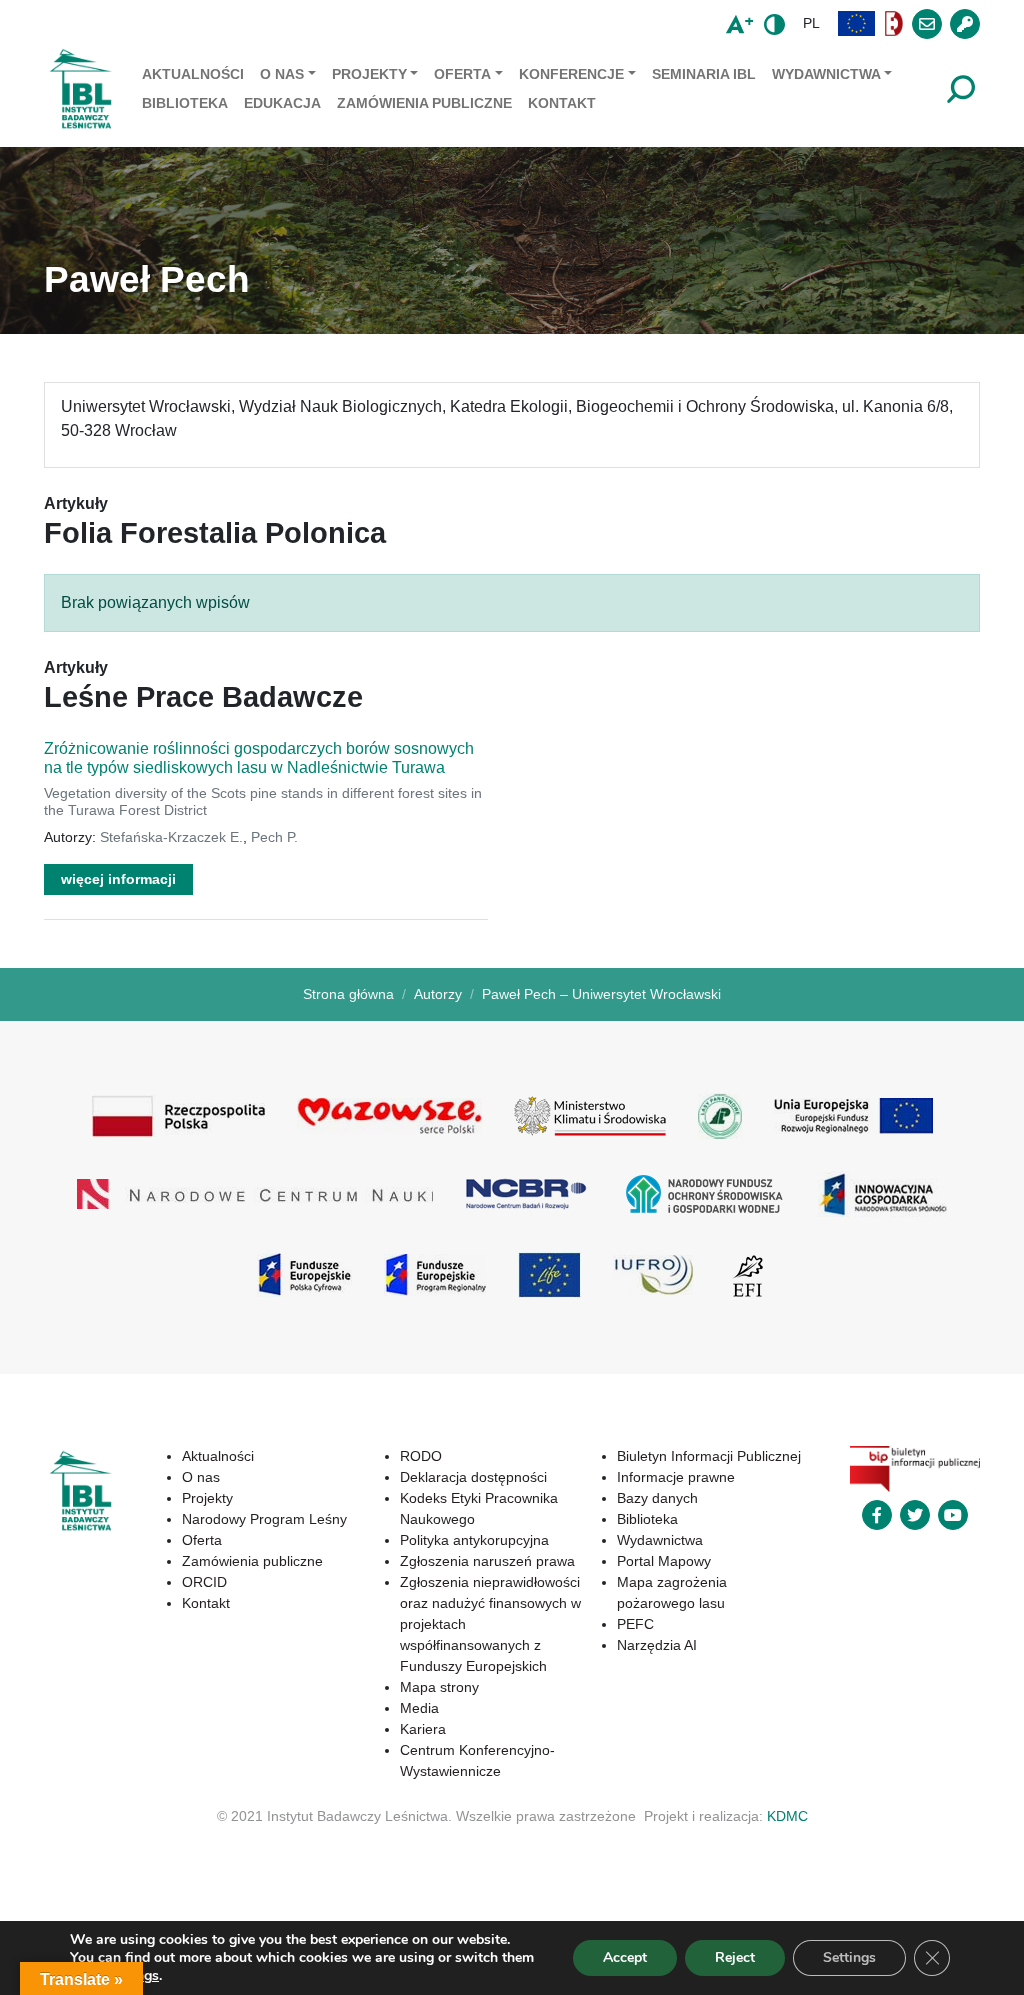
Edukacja (282, 103)
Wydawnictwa (826, 74)
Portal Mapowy (664, 1561)
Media (419, 1708)
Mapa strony (439, 1687)
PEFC (635, 1624)
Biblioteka (185, 103)
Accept (625, 1957)
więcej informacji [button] (118, 879)
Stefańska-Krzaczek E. (171, 837)
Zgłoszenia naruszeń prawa (487, 1561)
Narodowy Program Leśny (264, 1519)
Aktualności (193, 74)
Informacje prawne (676, 1477)
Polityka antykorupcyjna (474, 1540)
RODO (421, 1456)
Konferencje (571, 74)
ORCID (204, 1582)
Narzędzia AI (657, 1645)
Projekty (369, 74)
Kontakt (562, 103)
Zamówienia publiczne (424, 103)
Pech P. (274, 837)
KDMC (787, 1816)
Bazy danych (657, 1498)
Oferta (462, 74)
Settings (849, 1957)
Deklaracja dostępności (473, 1477)
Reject (735, 1957)
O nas (282, 74)
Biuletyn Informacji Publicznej (709, 1456)
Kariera (423, 1729)
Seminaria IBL (704, 74)
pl (811, 23)
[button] (857, 23)
